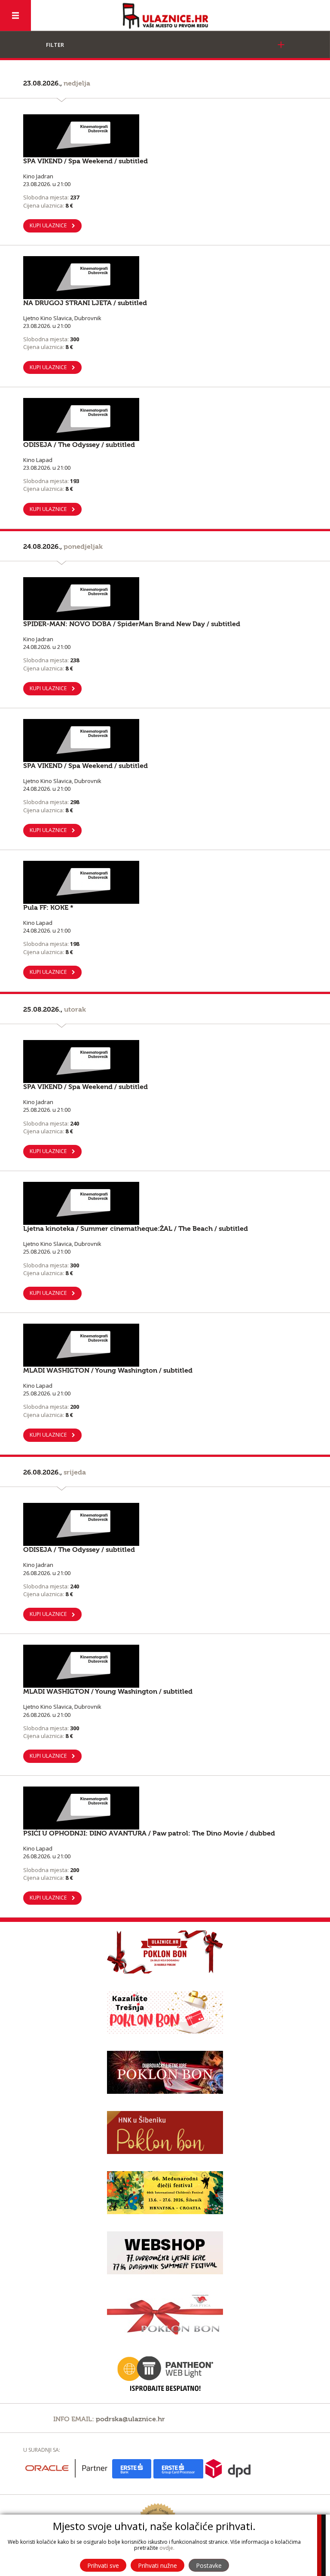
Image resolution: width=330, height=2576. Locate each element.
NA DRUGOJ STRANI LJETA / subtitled (85, 303)
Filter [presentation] (55, 45)
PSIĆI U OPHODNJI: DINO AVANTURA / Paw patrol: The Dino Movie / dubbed (149, 1833)
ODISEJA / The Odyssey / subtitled (79, 445)
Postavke (209, 2565)
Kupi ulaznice (48, 225)
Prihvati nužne (157, 2565)
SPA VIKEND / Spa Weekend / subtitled (86, 161)
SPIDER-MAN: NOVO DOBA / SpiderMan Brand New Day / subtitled (132, 624)
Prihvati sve (103, 2565)
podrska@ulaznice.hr (130, 2419)
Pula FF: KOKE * (48, 908)
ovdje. (167, 2548)
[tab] (165, 45)
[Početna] (165, 16)
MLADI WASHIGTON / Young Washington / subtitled (108, 1371)
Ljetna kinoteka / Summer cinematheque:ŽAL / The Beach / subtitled (136, 1229)
